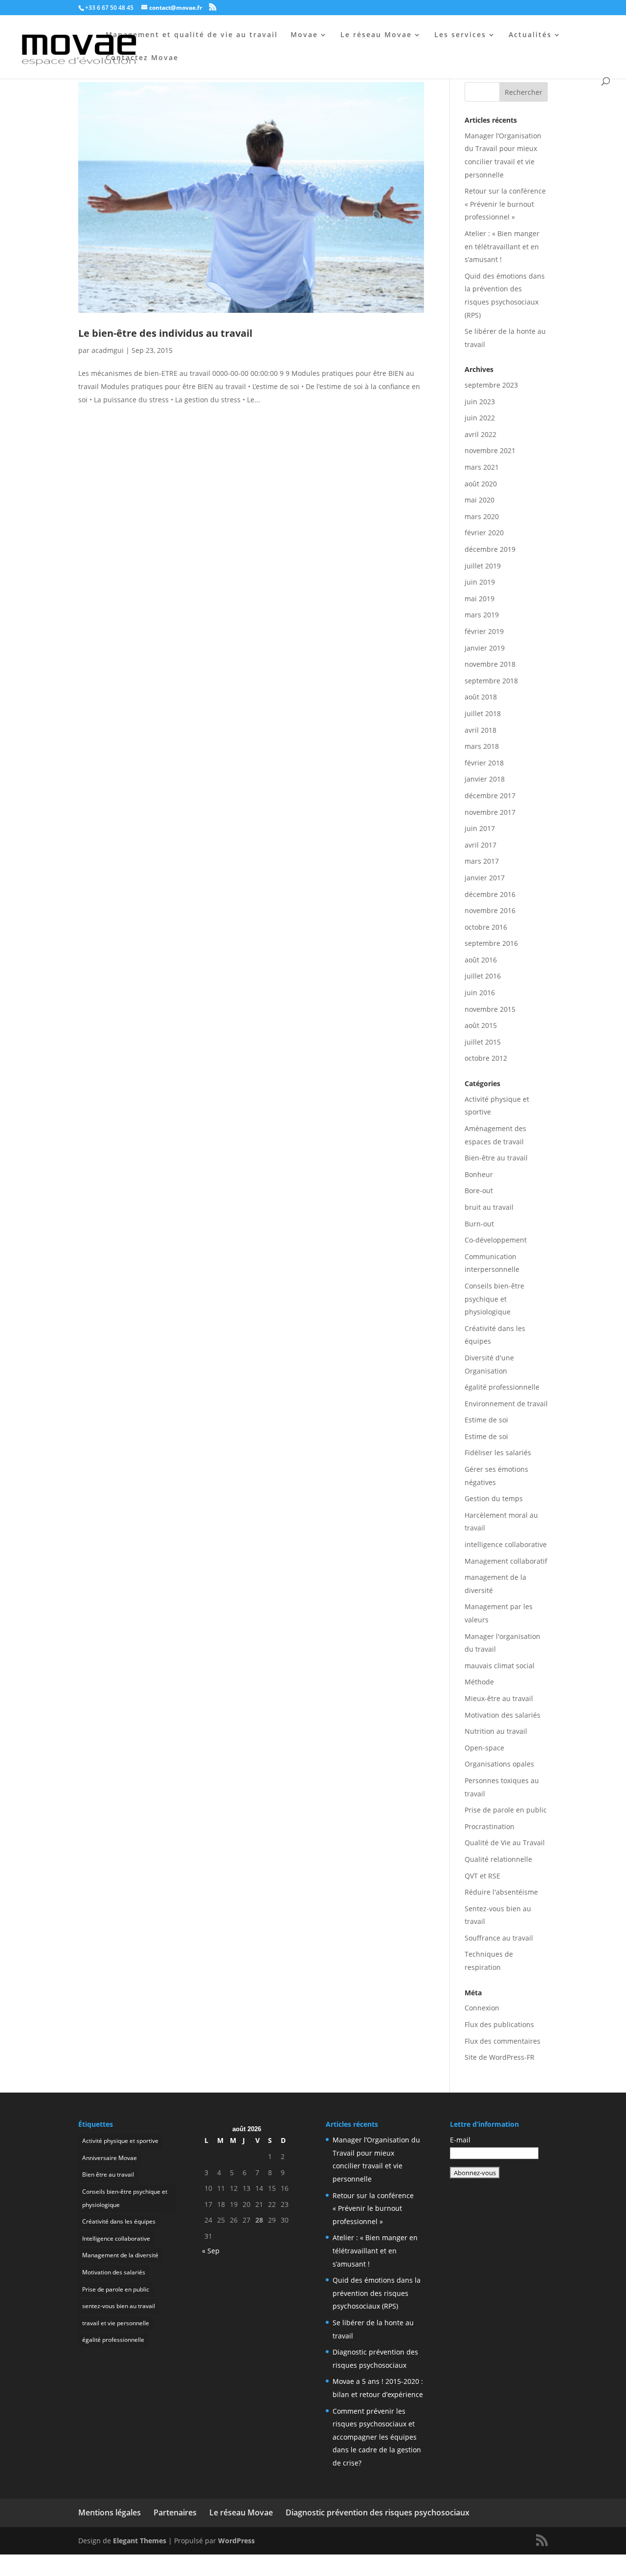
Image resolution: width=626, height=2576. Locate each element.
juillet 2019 (483, 566)
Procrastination (490, 1826)
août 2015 (481, 1025)
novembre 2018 (490, 664)
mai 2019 (480, 599)
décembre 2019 (490, 549)
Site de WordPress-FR (500, 2057)
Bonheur (479, 1174)
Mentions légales (110, 2512)
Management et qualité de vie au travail (192, 35)
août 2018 (481, 697)
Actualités (530, 35)
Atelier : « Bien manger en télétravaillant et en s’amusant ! (502, 246)
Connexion (482, 2008)
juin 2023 (480, 402)
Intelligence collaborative (116, 2238)
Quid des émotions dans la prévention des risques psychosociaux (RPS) (377, 2293)
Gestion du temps (494, 1498)
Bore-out (479, 1190)
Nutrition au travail (496, 1731)
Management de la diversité (120, 2255)
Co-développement (496, 1240)
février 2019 (484, 631)
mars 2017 (482, 861)
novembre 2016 (490, 910)
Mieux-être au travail (499, 1698)
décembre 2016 (490, 894)
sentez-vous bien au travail (119, 2306)
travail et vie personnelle (116, 2323)
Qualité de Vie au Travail (505, 1843)
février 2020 (484, 533)
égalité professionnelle (502, 1387)
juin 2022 (480, 418)
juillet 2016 (483, 976)
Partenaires (175, 2512)
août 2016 (481, 960)
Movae (304, 35)
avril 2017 (481, 845)
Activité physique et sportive (120, 2141)
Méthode (479, 1682)
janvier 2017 (485, 878)
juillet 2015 (483, 1042)
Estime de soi (486, 1420)
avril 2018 (481, 730)
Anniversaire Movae (110, 2158)
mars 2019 (482, 615)
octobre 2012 (486, 1058)
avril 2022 (481, 434)
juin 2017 (480, 828)
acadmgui (108, 350)
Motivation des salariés (503, 1715)
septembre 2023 (491, 385)
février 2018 (484, 763)
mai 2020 (480, 500)
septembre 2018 (491, 681)
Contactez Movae (142, 58)
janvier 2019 (485, 648)
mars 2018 (482, 746)
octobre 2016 (486, 927)
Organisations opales (499, 1764)
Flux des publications (499, 2024)
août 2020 (481, 484)
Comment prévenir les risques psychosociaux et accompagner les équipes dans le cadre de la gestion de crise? (377, 2437)
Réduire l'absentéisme (501, 1892)
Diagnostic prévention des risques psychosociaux (378, 2512)
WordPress (236, 2541)
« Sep (211, 2251)
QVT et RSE (482, 1876)
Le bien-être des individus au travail (165, 333)
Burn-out (479, 1224)
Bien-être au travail (496, 1158)
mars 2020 (482, 516)
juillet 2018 (483, 713)
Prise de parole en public (506, 1810)
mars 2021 (482, 467)
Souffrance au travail (499, 1938)
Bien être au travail (108, 2174)
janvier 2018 (485, 779)
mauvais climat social (500, 1666)
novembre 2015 (490, 1009)
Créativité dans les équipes (119, 2221)
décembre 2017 (490, 796)
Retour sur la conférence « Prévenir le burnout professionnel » (505, 204)
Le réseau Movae (376, 35)
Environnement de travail (506, 1404)
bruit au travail (489, 1207)
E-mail (460, 2140)
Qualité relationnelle (498, 1859)
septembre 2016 (491, 943)
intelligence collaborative (506, 1544)
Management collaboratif (506, 1561)
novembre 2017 (490, 812)
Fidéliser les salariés (498, 1452)
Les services (460, 35)
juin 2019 (480, 582)
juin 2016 (480, 993)
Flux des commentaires (503, 2041)
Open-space (484, 1748)
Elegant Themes (140, 2541)
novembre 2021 (490, 450)
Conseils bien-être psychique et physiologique (494, 1299)
